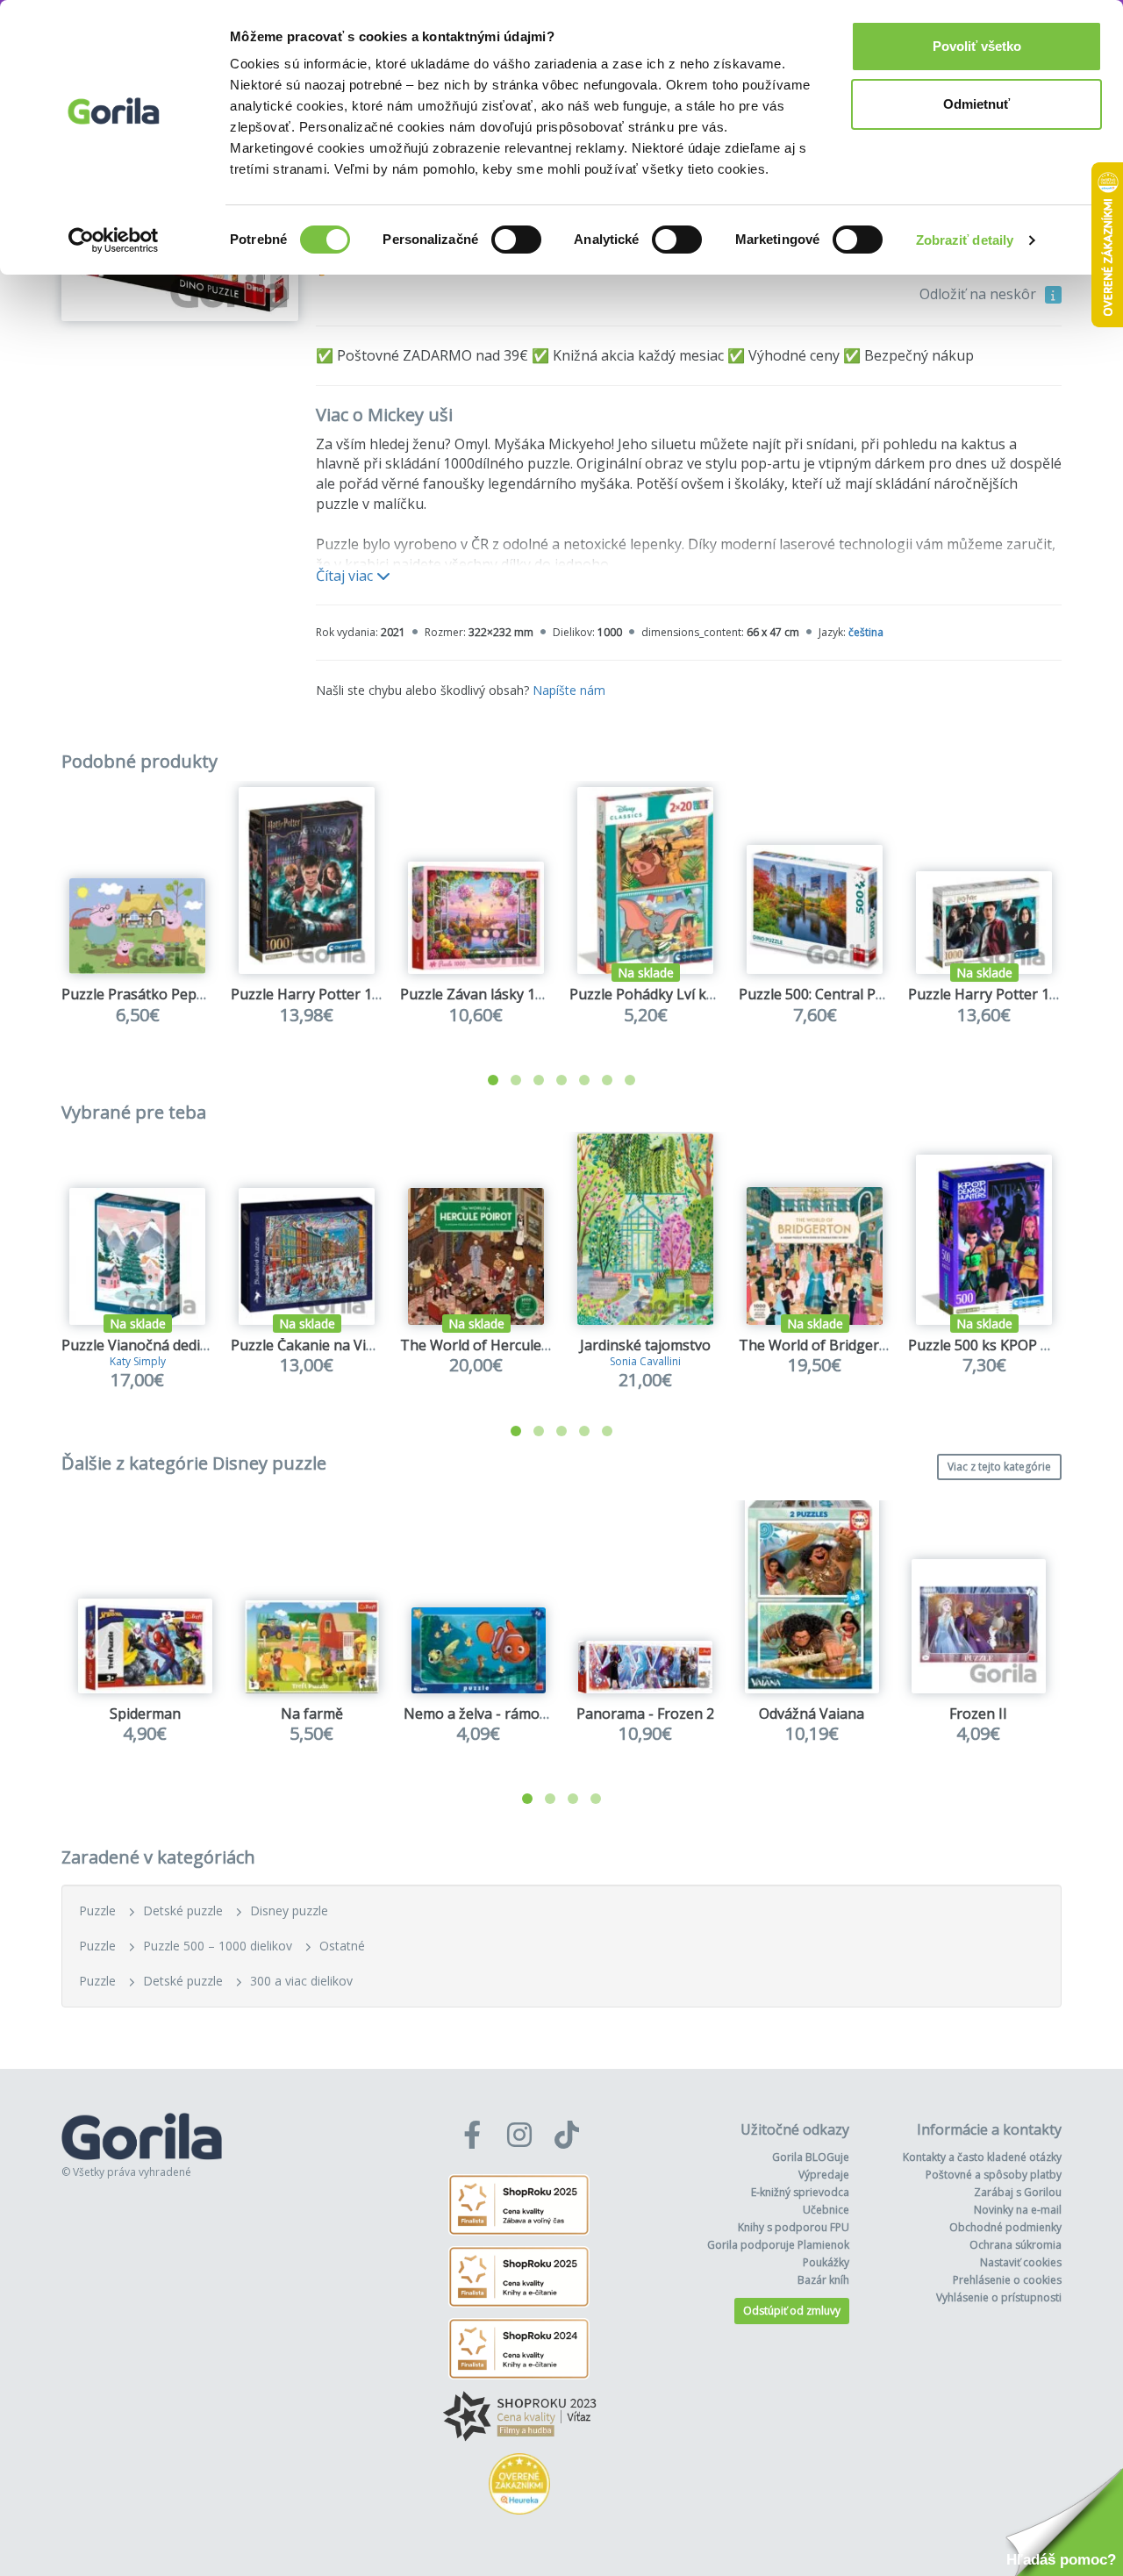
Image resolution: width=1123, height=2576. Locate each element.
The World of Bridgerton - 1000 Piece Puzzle (884, 1345)
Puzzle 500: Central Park (818, 994)
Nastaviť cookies (1021, 2262)
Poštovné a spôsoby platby (994, 2175)
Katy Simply (138, 1361)
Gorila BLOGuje (811, 2157)
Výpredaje (824, 2175)
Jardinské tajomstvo (645, 1345)
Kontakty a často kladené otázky (982, 2157)
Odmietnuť (976, 104)
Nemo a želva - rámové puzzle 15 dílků (529, 1714)
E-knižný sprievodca (800, 2192)
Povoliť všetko (977, 46)
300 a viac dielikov (301, 1981)
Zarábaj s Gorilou (1018, 2192)
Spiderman (145, 1714)
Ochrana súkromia (1016, 2245)
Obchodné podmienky (1005, 2227)
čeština (866, 632)
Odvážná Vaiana (812, 1714)
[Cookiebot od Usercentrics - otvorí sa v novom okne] (114, 240)
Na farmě (312, 1714)
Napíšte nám (569, 690)
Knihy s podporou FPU (794, 2227)
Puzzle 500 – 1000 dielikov (218, 1946)
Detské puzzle (183, 1911)
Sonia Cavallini (645, 1361)
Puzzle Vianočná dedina (139, 1345)
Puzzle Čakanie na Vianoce (318, 1345)
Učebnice (826, 2210)
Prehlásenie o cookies (1007, 2280)
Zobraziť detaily (965, 240)
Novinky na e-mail (1018, 2210)
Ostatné (342, 1946)
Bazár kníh (823, 2280)
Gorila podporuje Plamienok (778, 2245)
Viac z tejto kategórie (999, 1467)
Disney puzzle (289, 1911)
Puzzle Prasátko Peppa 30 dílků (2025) (186, 994)
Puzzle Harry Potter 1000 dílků (331, 994)
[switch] (516, 240)
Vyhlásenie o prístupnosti (999, 2297)
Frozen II (978, 1714)
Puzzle (97, 1911)
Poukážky (826, 2262)
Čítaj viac (346, 576)
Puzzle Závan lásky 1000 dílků (497, 994)
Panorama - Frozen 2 (645, 1714)
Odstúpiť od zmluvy (792, 2311)
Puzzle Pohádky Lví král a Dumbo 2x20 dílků (713, 994)
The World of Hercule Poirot (493, 1345)
